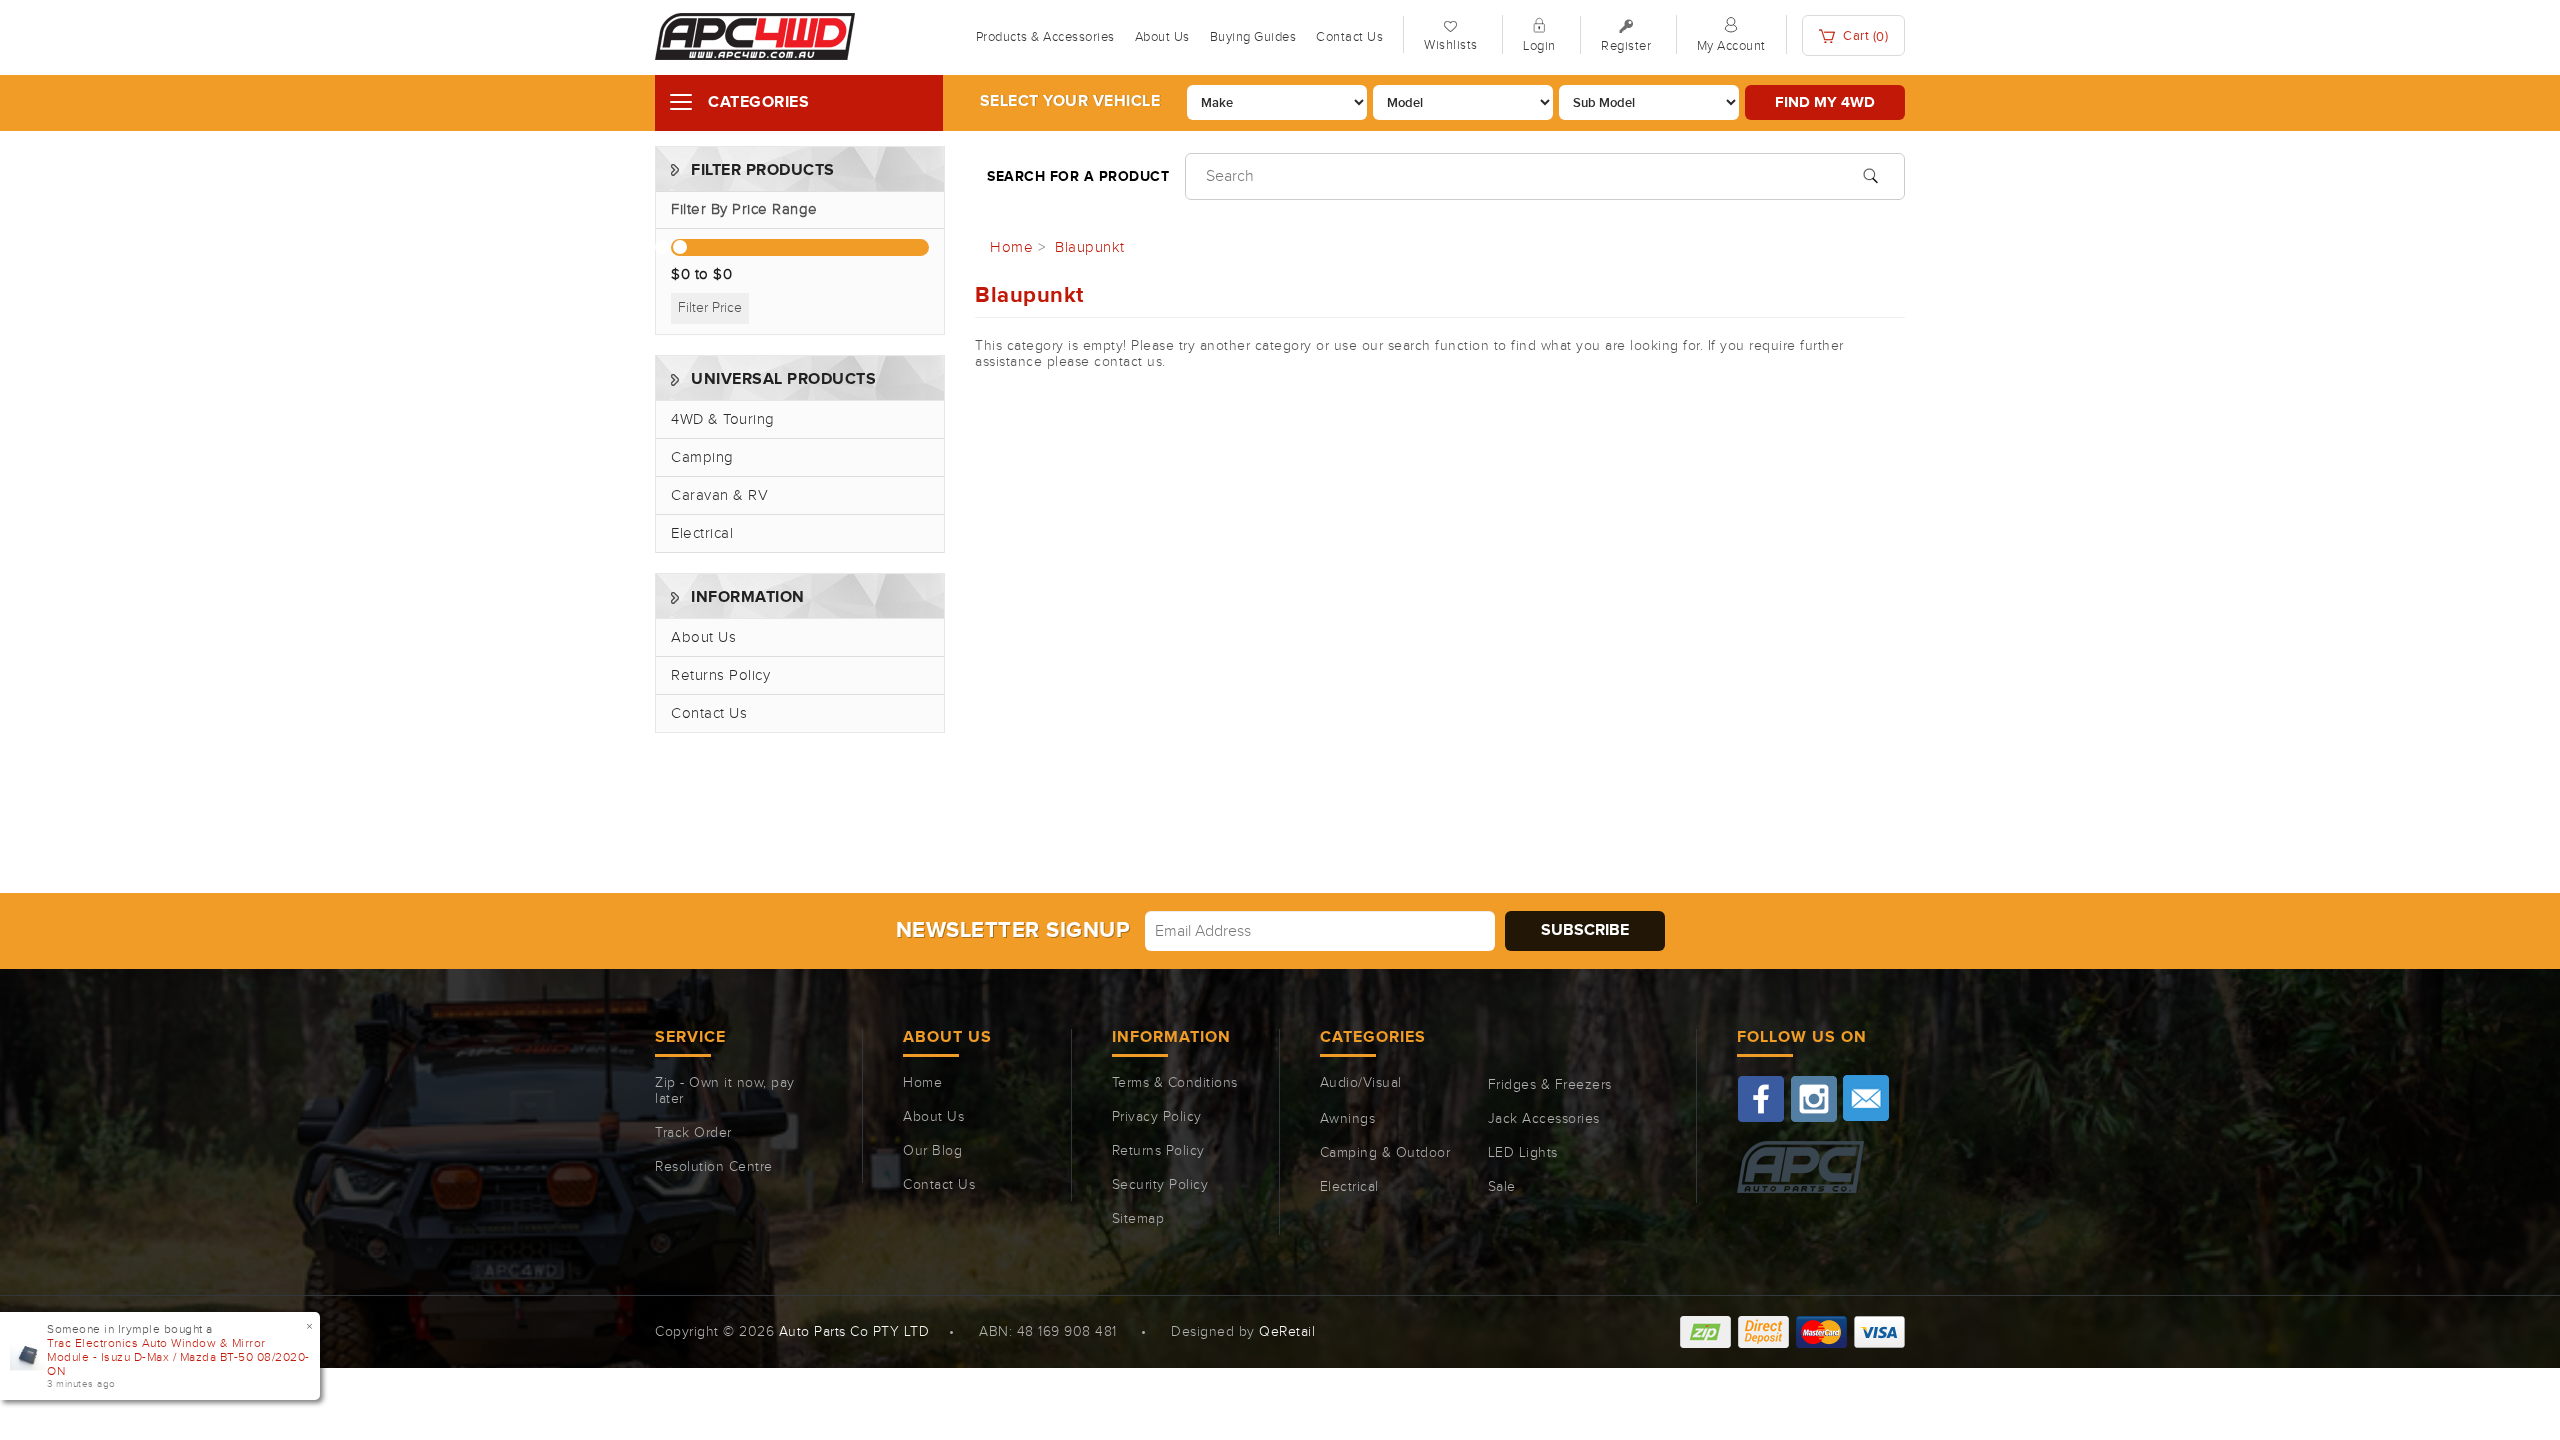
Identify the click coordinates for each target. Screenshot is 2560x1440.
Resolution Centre (714, 1167)
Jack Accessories (1544, 1119)
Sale (1502, 1187)
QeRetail (1287, 1332)
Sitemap (1138, 1219)
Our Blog (932, 1151)
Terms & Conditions (1175, 1083)
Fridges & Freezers (1550, 1085)
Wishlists (1451, 45)
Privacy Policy (1157, 1117)
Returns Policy (720, 675)
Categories (758, 102)
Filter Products (763, 170)
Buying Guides (1253, 37)
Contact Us (1349, 37)
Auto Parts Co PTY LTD (854, 1332)
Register (1626, 46)
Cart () (1864, 36)
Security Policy (1160, 1185)
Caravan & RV (719, 495)
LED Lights (1523, 1153)
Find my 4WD (1825, 102)
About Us (1162, 37)
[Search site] (1870, 174)
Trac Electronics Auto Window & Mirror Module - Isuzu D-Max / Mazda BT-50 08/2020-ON (178, 1357)
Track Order (693, 1133)
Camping (702, 457)
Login (1539, 46)
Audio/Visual (1361, 1083)
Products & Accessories (1045, 37)
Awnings (1348, 1119)
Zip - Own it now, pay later (725, 1091)
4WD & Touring (723, 419)
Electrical (702, 533)
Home (922, 1083)
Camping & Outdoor (1385, 1153)
